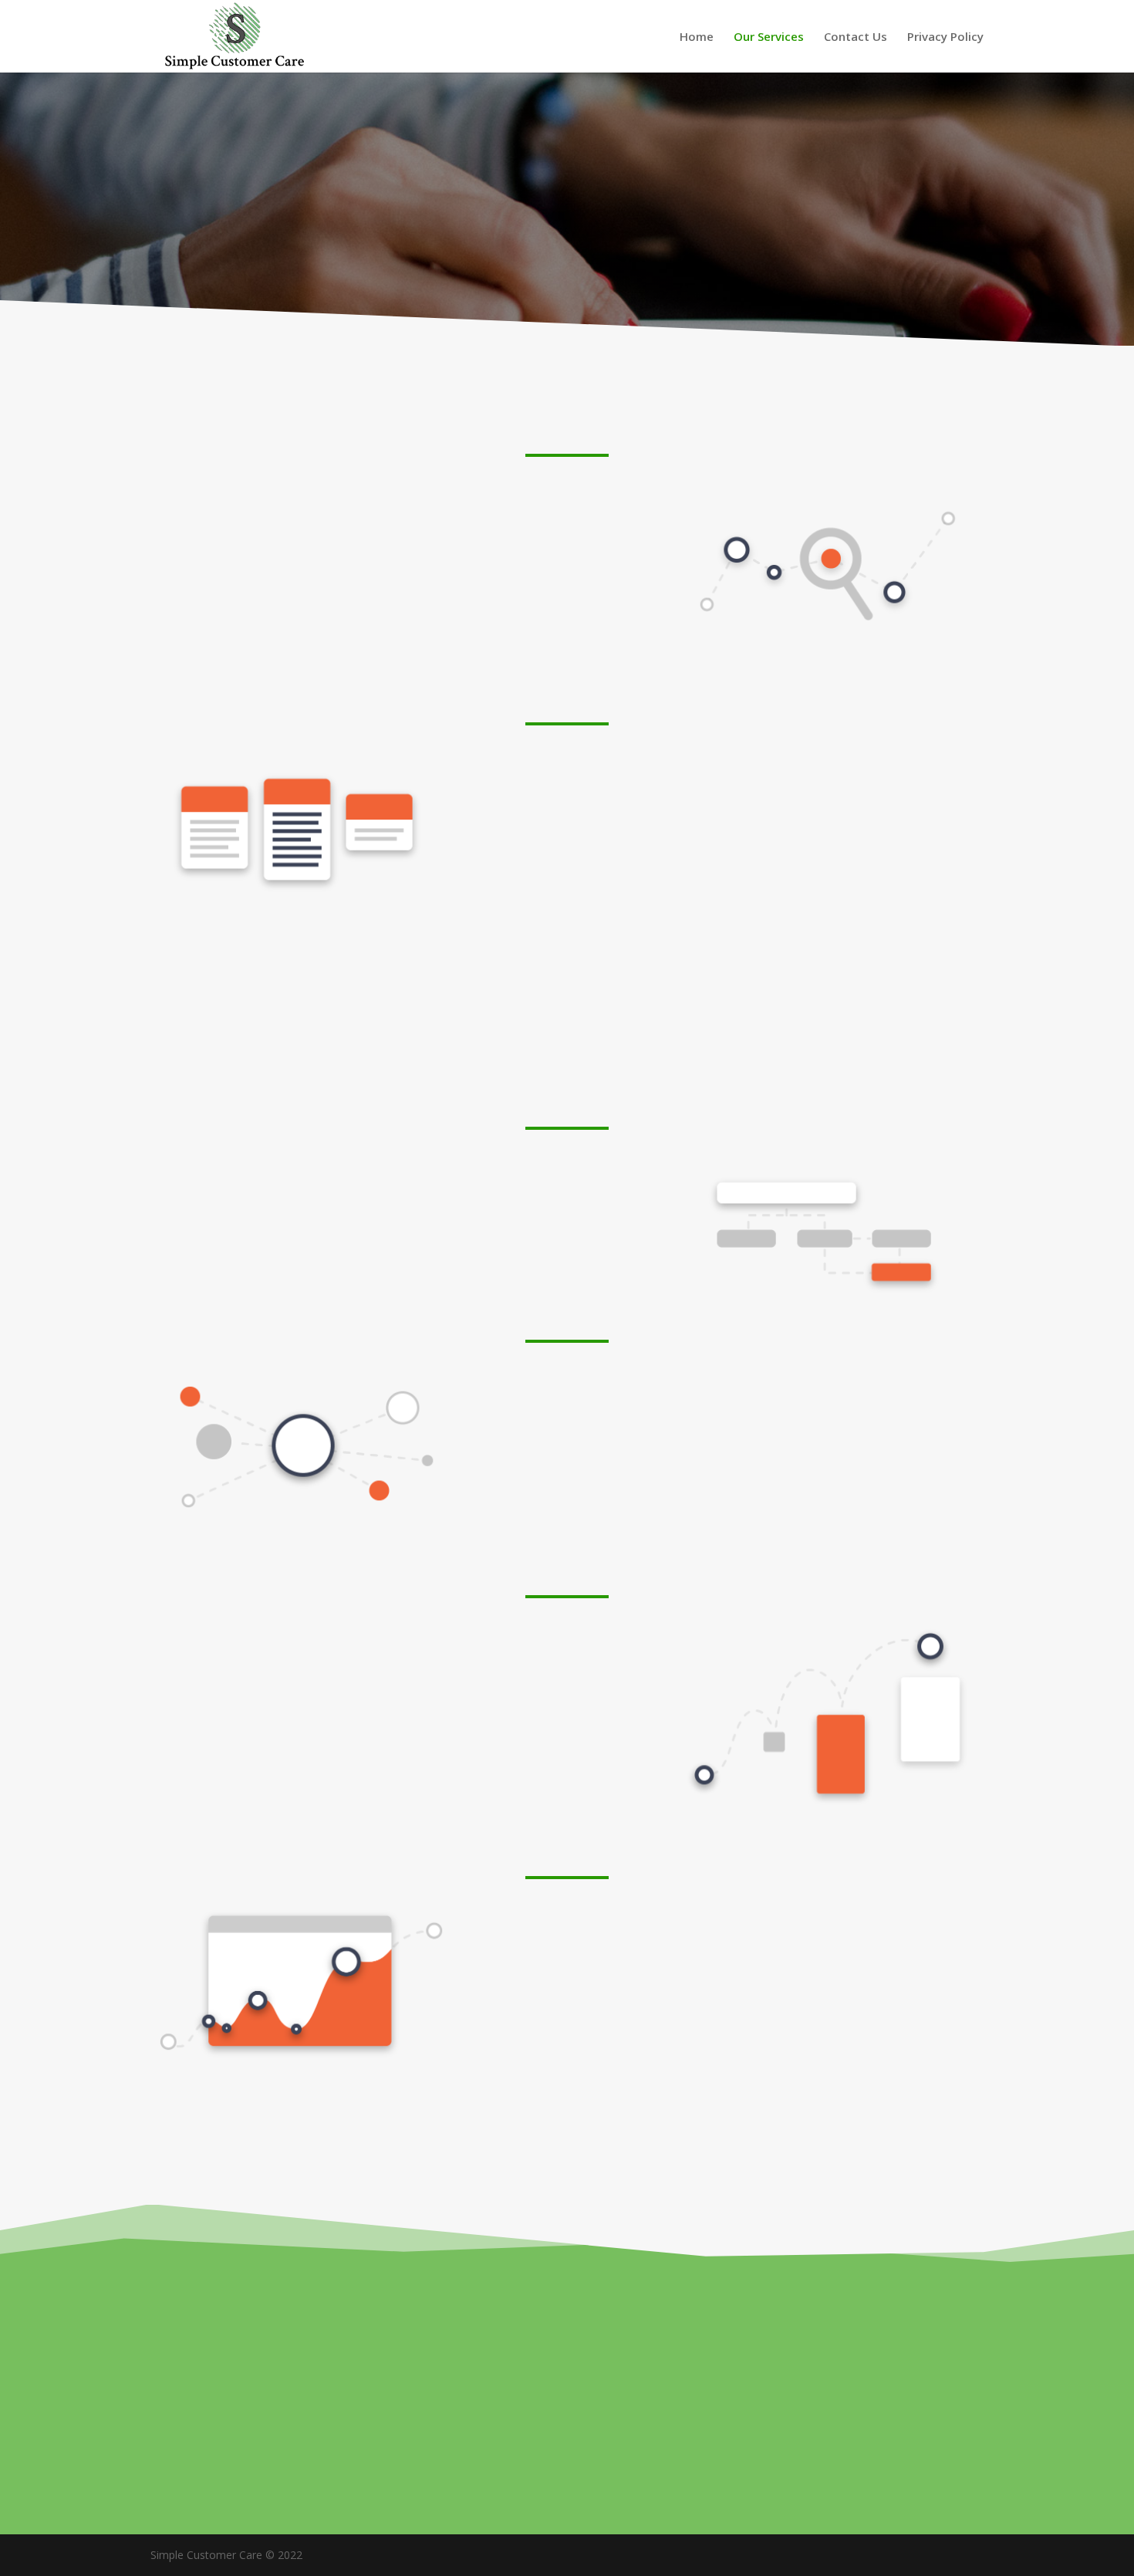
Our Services (769, 37)
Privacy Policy (945, 37)
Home (697, 37)
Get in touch (567, 2432)
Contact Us (856, 37)
